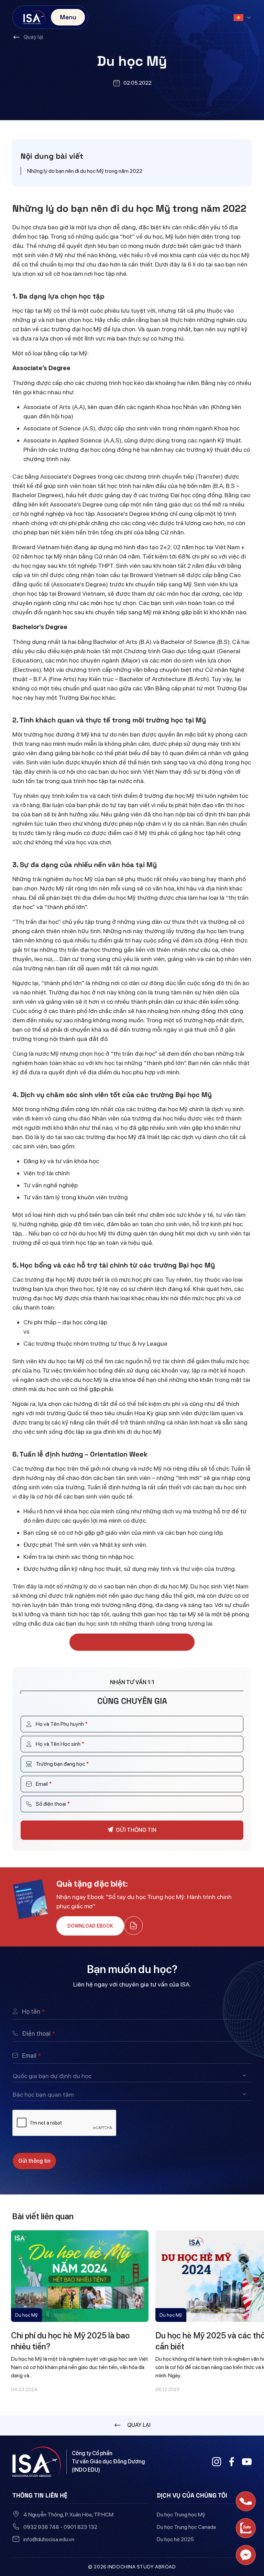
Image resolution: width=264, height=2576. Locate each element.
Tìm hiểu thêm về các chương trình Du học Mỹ (132, 1642)
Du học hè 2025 (175, 2539)
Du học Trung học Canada (186, 2527)
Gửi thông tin (34, 2161)
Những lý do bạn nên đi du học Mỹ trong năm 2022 (85, 171)
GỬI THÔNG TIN (136, 1830)
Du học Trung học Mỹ (181, 2515)
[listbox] (132, 2076)
